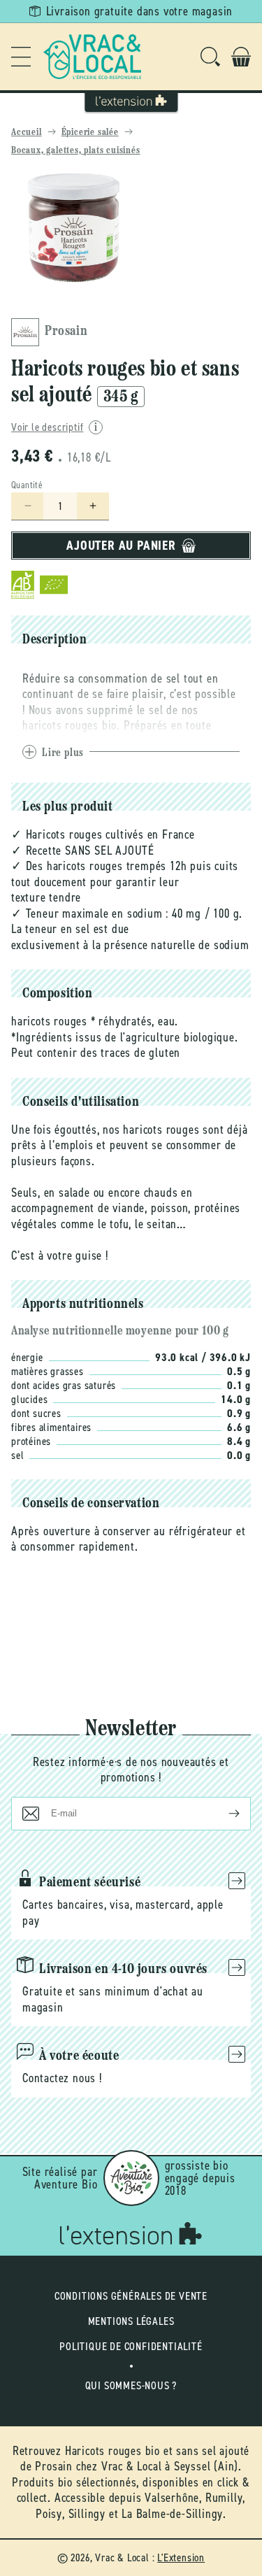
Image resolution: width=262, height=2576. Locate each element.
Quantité (27, 485)
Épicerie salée (90, 133)
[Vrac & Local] (92, 57)
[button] (21, 57)
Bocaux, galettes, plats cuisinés (76, 151)
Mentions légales (131, 2321)
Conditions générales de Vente (131, 2296)
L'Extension (181, 2557)
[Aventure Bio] (131, 2178)
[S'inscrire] (223, 1814)
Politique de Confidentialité (131, 2346)
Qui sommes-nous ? (131, 2385)
